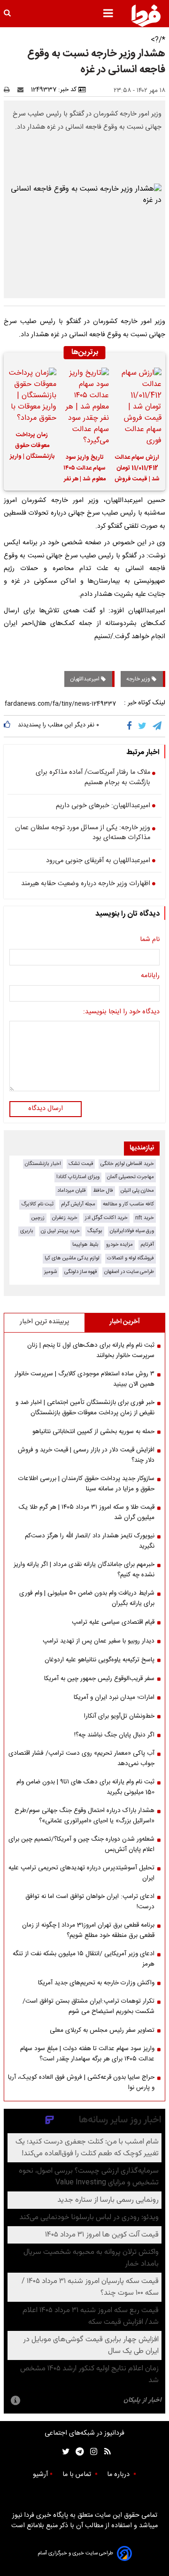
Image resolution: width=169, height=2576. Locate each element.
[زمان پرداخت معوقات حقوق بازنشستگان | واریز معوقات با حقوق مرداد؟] (32, 396)
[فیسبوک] (131, 726)
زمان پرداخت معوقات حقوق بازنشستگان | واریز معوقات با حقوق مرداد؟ (32, 447)
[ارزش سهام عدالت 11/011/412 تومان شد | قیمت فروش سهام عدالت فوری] (137, 407)
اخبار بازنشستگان (43, 1164)
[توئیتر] (64, 2452)
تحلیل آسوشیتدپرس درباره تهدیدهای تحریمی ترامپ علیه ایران (81, 1873)
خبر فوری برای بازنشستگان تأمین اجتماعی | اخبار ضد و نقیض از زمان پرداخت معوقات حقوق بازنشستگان (85, 1408)
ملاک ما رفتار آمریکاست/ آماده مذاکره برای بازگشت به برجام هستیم (93, 778)
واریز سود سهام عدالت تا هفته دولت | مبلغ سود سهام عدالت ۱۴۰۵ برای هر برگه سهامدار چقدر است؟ (87, 2054)
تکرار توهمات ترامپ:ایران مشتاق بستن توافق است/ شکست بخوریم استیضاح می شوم (88, 2006)
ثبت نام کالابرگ (37, 1204)
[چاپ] (10, 90)
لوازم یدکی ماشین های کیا (72, 1258)
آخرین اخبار (125, 1322)
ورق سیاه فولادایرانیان (132, 1231)
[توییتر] (143, 726)
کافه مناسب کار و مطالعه (128, 1204)
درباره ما (119, 2475)
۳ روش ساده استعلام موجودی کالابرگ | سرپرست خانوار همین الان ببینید (84, 1379)
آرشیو (40, 2475)
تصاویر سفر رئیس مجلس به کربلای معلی (102, 2030)
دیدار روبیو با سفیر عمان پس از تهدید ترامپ (99, 1641)
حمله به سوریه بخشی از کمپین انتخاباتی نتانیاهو (93, 1432)
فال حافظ (103, 1191)
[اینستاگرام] (91, 2452)
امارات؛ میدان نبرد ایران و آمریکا (114, 1697)
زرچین (38, 1218)
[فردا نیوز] (146, 15)
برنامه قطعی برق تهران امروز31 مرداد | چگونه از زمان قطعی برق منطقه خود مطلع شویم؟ (88, 1930)
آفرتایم (147, 1245)
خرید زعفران (65, 1218)
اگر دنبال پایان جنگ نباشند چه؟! (114, 1735)
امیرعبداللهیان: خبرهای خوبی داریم (103, 806)
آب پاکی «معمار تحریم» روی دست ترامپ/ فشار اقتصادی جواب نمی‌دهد (81, 1758)
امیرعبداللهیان (85, 679)
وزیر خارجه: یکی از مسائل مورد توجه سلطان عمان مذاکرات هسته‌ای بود (83, 833)
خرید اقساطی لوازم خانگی (127, 1164)
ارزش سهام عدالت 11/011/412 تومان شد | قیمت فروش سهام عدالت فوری (137, 470)
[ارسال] (23, 90)
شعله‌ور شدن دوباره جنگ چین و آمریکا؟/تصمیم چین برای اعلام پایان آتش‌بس (81, 1844)
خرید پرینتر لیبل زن (60, 1231)
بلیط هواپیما (85, 1245)
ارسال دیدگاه (46, 1109)
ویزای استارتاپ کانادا (78, 1177)
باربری (27, 1231)
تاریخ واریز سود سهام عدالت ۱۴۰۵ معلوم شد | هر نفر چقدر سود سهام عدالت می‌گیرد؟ (84, 470)
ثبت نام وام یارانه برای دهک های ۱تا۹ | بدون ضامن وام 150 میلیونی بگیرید (85, 1787)
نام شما (150, 940)
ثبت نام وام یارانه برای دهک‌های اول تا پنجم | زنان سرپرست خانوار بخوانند (91, 1350)
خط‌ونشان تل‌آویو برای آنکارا (119, 1716)
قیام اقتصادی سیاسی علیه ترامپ (113, 1622)
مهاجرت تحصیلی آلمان (131, 1177)
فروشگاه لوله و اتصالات (131, 1258)
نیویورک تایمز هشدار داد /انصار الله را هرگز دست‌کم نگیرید (90, 1541)
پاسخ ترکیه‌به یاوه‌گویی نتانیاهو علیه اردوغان (100, 1660)
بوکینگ (95, 1231)
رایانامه (150, 976)
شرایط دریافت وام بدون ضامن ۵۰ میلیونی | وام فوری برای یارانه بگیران (87, 1598)
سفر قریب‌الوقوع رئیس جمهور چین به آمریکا (99, 1679)
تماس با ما (78, 2475)
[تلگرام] (158, 726)
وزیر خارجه (139, 679)
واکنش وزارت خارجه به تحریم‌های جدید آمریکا (96, 1983)
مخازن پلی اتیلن (137, 1191)
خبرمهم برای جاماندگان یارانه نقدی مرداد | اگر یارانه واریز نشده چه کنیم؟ (84, 1570)
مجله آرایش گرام (78, 1204)
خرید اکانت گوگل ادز (106, 1218)
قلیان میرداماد (71, 1191)
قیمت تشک (81, 1164)
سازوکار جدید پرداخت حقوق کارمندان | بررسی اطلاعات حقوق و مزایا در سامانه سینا (86, 1484)
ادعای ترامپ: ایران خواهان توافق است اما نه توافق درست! (90, 1902)
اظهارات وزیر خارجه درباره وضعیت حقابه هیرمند (86, 884)
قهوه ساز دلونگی (81, 1272)
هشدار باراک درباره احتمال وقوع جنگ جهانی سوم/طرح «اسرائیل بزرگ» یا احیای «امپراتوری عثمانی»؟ (84, 1816)
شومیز (50, 1272)
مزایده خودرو (119, 1245)
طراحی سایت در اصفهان (129, 1272)
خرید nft (145, 1218)
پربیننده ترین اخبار (44, 1322)
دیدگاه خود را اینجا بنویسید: (121, 1012)
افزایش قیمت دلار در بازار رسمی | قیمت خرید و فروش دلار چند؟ (86, 1455)
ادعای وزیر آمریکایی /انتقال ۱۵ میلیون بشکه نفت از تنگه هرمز (84, 1959)
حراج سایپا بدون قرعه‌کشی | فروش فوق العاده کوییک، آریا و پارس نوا (81, 2082)
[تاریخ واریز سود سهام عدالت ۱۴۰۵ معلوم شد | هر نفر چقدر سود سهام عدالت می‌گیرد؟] (84, 407)
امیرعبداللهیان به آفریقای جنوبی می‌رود (98, 861)
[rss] (104, 2452)
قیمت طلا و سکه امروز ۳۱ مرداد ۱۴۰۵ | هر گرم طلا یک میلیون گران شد (87, 1512)
